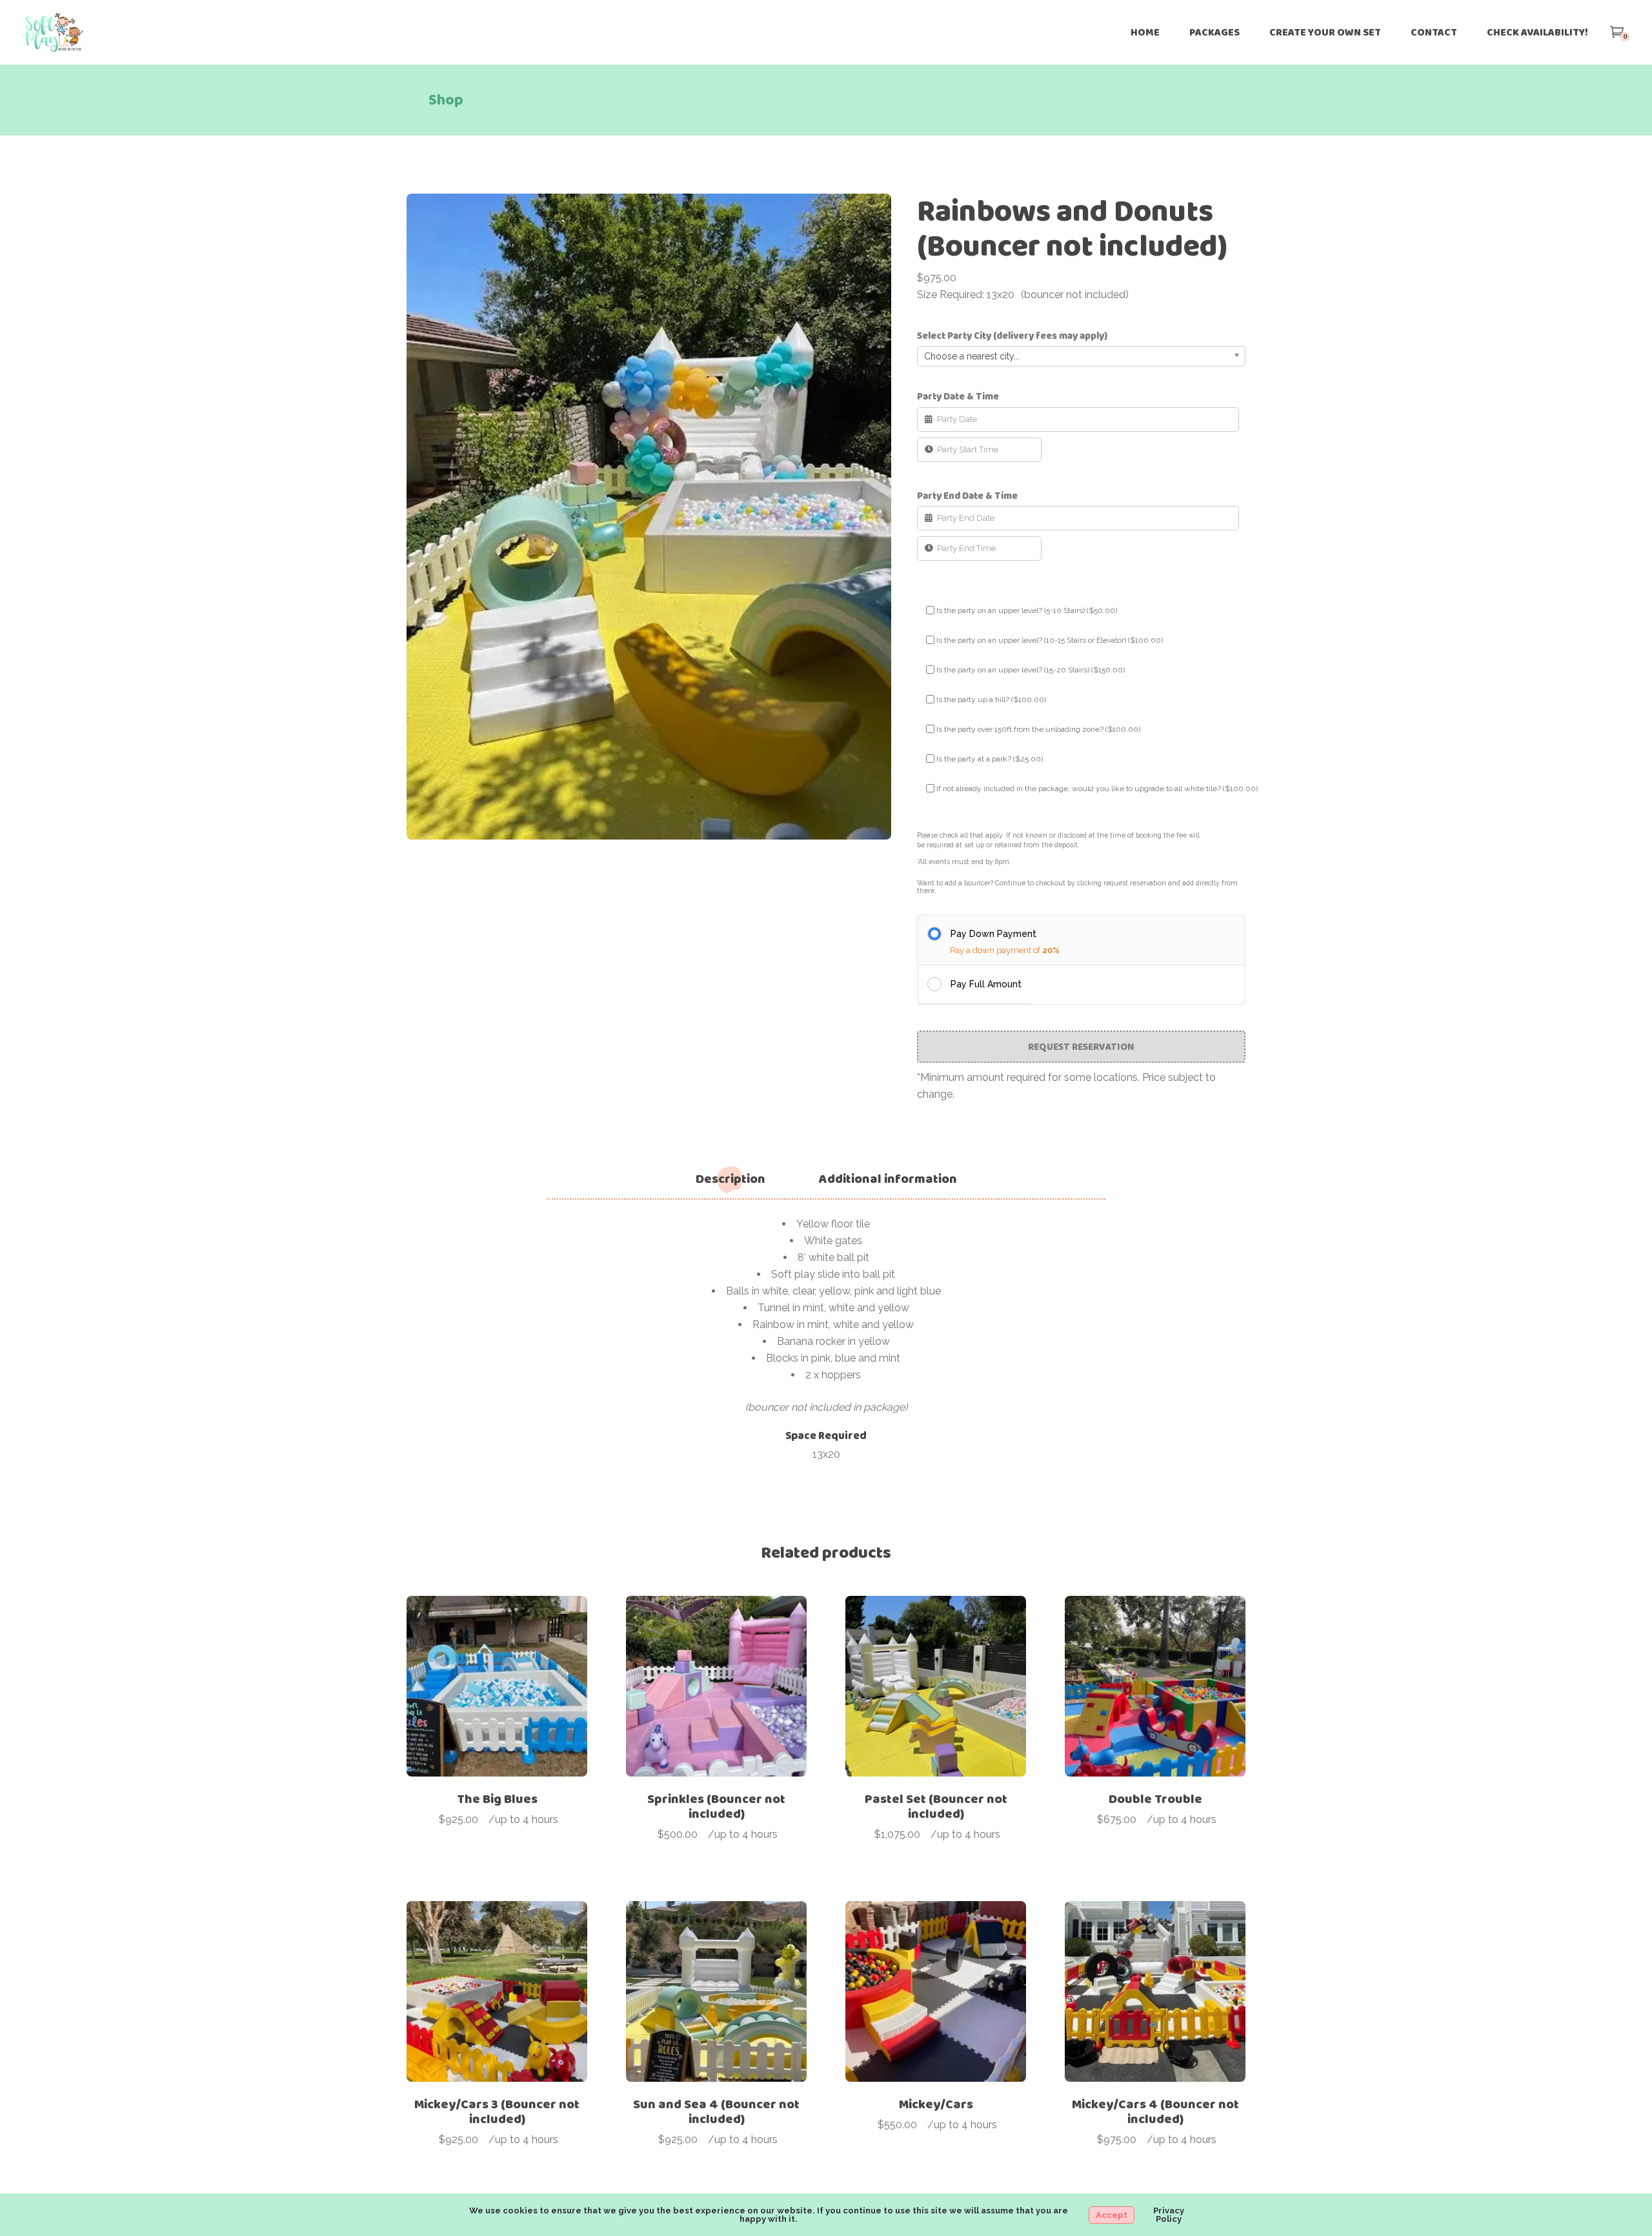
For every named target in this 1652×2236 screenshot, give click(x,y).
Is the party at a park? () (990, 759)
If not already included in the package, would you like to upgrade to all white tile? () (1097, 789)
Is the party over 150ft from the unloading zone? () (1038, 729)
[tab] (730, 1179)
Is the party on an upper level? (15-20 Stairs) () (1031, 670)
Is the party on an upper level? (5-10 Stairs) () (1027, 610)
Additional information (888, 1179)
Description (730, 1179)
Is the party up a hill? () (991, 700)
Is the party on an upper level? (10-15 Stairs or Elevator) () (1050, 640)
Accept (1112, 2215)
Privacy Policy (1169, 2215)
